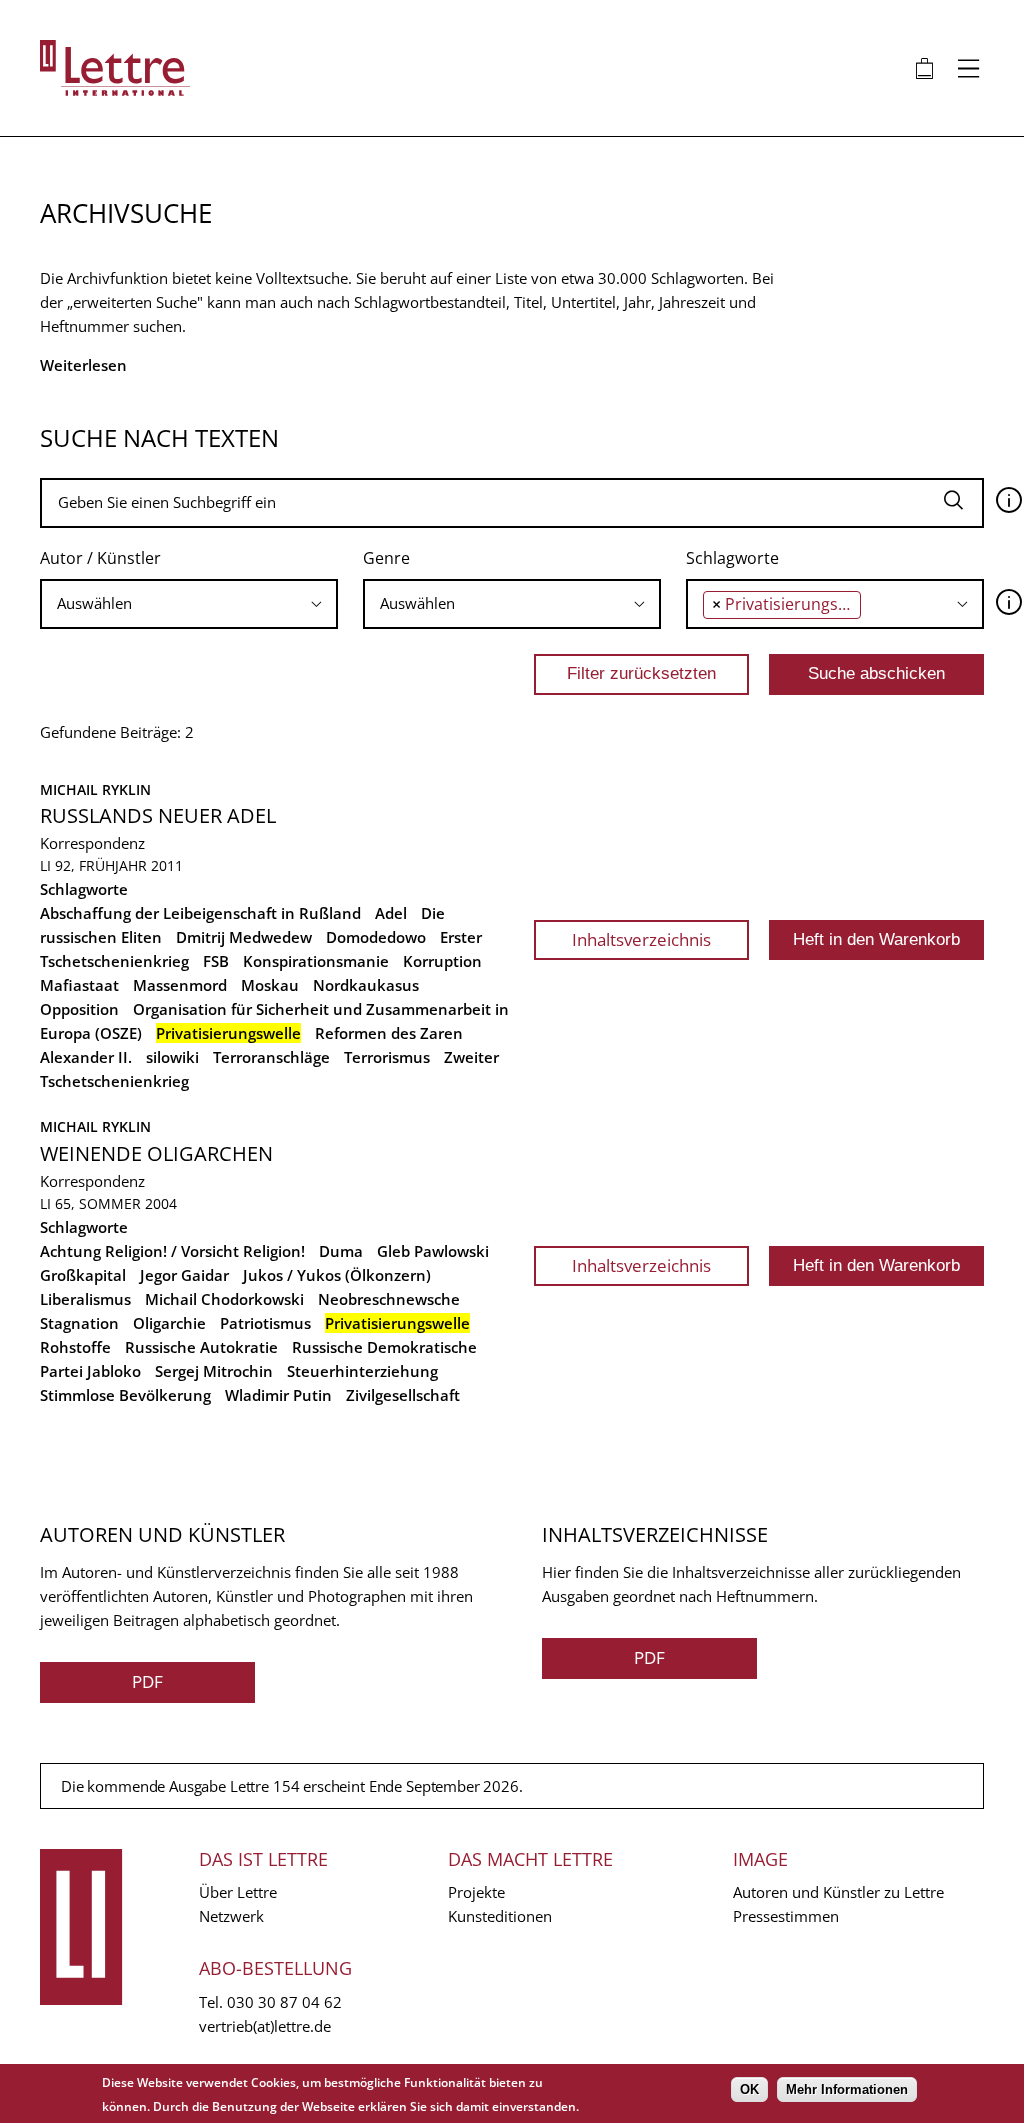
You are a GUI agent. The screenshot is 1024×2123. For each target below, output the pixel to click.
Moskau (270, 985)
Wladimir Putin (278, 1395)
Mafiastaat (79, 985)
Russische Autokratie (201, 1347)
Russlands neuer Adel (158, 815)
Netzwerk (231, 1916)
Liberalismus (85, 1299)
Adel (391, 913)
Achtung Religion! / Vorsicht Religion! (172, 1251)
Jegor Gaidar (184, 1275)
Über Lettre (238, 1892)
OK (749, 2089)
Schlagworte (732, 558)
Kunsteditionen (500, 1916)
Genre (386, 558)
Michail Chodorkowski (224, 1299)
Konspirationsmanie (316, 961)
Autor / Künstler (100, 558)
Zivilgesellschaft (403, 1395)
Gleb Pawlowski (433, 1251)
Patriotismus (265, 1323)
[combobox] (189, 604)
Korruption (442, 961)
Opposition (79, 1009)
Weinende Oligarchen (156, 1153)
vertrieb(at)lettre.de (265, 2026)
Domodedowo (376, 937)
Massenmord (180, 985)
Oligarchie (169, 1323)
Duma (341, 1251)
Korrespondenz (92, 843)
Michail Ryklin (95, 789)
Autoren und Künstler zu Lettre (838, 1892)
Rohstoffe (75, 1347)
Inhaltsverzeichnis (641, 939)
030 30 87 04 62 (284, 2002)
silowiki (172, 1057)
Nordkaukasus (366, 985)
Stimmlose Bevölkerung (125, 1395)
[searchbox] (189, 603)
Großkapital (83, 1275)
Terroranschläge (271, 1057)
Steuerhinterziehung (362, 1371)
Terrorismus (387, 1057)
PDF (147, 1681)
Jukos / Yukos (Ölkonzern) (337, 1275)
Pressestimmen (786, 1916)
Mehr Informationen (847, 2089)
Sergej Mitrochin (214, 1371)
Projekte (476, 1892)
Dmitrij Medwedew (244, 937)
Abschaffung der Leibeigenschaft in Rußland (200, 913)
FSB (216, 961)
